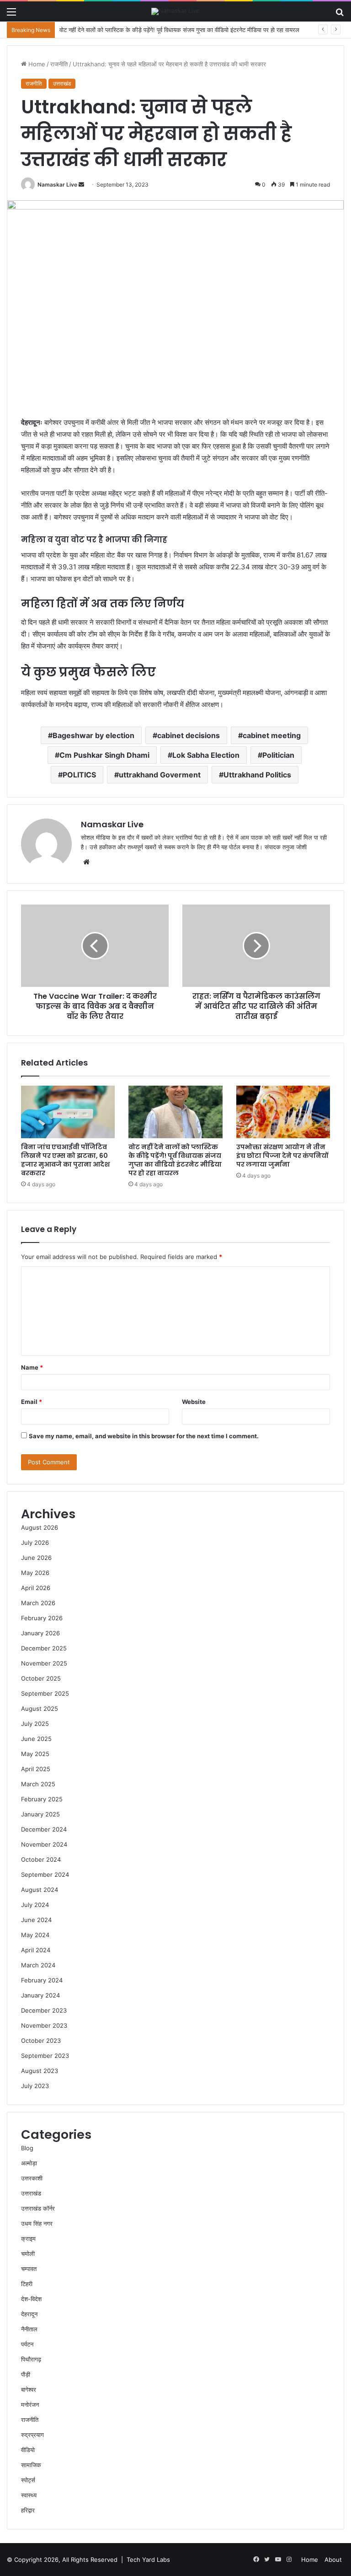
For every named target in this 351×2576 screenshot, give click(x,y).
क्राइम (28, 2239)
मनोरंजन (30, 2405)
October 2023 (41, 2040)
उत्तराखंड (62, 83)
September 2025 (45, 1693)
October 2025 (41, 1678)
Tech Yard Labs (148, 2560)
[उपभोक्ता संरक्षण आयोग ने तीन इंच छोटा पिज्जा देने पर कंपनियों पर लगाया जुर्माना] (283, 1112)
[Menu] (11, 15)
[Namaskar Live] (175, 11)
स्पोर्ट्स (28, 2480)
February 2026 (42, 1618)
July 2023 (35, 2086)
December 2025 (44, 1648)
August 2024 (40, 1890)
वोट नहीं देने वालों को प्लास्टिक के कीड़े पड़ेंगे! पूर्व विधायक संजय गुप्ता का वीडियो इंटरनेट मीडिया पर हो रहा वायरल (175, 1160)
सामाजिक (31, 2465)
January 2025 (40, 1814)
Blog (27, 2148)
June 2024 (36, 1920)
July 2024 (35, 1905)
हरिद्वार (28, 2510)
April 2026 (36, 1588)
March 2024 (38, 1965)
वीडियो (28, 2450)
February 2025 (42, 1799)
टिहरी (27, 2284)
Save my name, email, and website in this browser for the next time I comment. (144, 1436)
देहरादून (29, 2314)
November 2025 (44, 1663)
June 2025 (36, 1739)
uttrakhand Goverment (160, 775)
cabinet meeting (272, 735)
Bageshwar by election (93, 735)
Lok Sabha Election (206, 755)
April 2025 (36, 1769)
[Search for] (340, 15)
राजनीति (59, 64)
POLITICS (79, 775)
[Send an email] (81, 185)
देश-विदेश (31, 2299)
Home (36, 64)
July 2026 (35, 1542)
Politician (278, 755)
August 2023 (40, 2071)
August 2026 (40, 1527)
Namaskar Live (57, 185)
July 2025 (35, 1724)
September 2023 (45, 2056)
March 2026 (38, 1603)
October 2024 (41, 1859)
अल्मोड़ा (29, 2163)
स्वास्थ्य (29, 2495)
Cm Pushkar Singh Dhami (104, 755)
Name (32, 1367)
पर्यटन (27, 2344)
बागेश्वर (29, 2389)
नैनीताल (29, 2329)
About (333, 2560)
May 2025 (35, 1754)
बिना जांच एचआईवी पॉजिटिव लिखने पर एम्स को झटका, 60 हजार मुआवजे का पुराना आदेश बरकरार (65, 1160)
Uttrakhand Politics (257, 775)
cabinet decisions (189, 735)
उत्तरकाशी (32, 2178)
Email (32, 1402)
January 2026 (40, 1633)
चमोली (28, 2254)
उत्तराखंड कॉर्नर (38, 2208)
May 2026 (35, 1573)
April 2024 (36, 1950)
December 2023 (44, 2010)
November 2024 (44, 1844)
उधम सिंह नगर (37, 2223)
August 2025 (40, 1708)
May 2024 (35, 1935)
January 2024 (40, 1995)
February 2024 (42, 1980)
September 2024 (45, 1874)
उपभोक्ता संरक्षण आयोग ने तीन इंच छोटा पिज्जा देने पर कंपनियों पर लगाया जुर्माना (282, 1156)
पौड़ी (26, 2374)
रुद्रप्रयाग (32, 2435)
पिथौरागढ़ (31, 2359)
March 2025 (38, 1784)
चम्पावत (29, 2269)
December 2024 (44, 1829)
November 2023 (44, 2025)
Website (194, 1402)
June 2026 (36, 1558)
